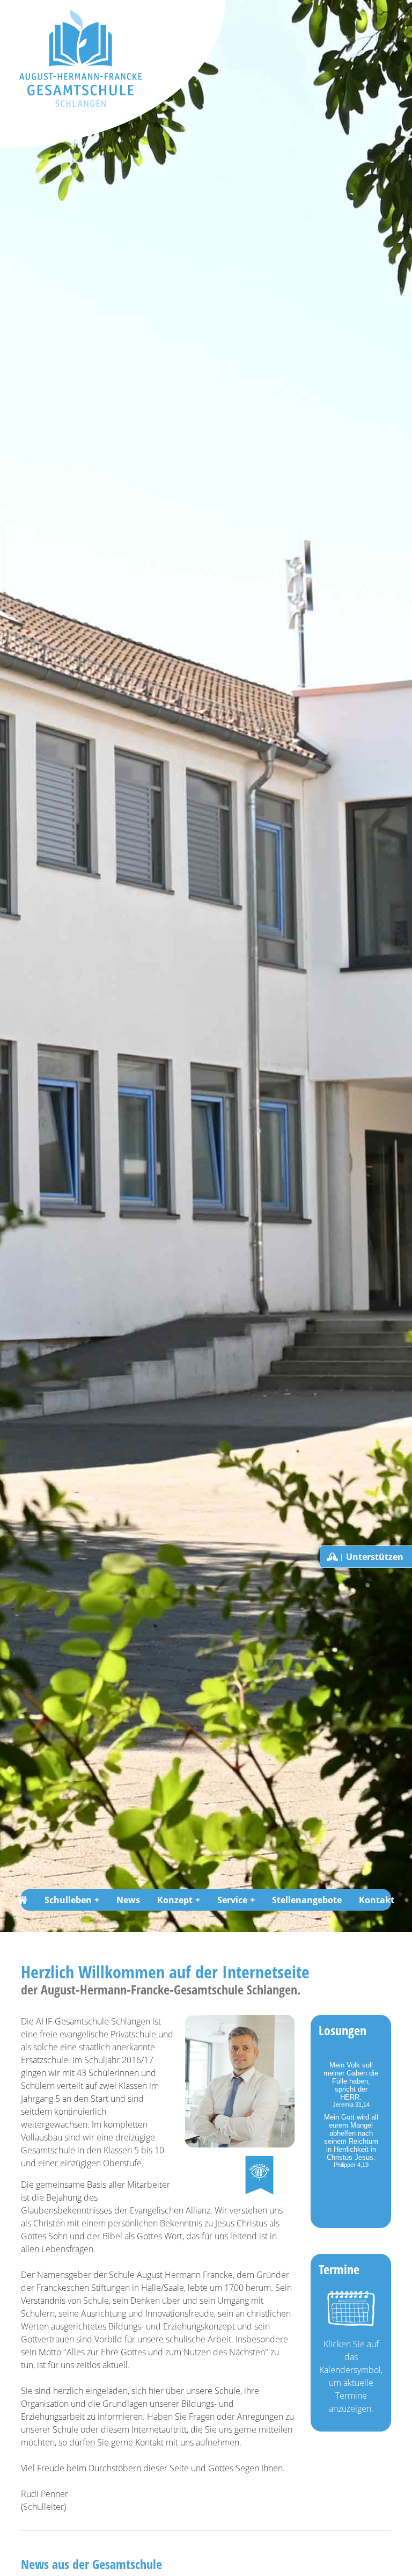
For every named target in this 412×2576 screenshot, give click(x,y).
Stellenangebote (307, 1900)
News (128, 1900)
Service (232, 1900)
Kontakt (377, 1900)
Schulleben (68, 1900)
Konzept (175, 1900)
